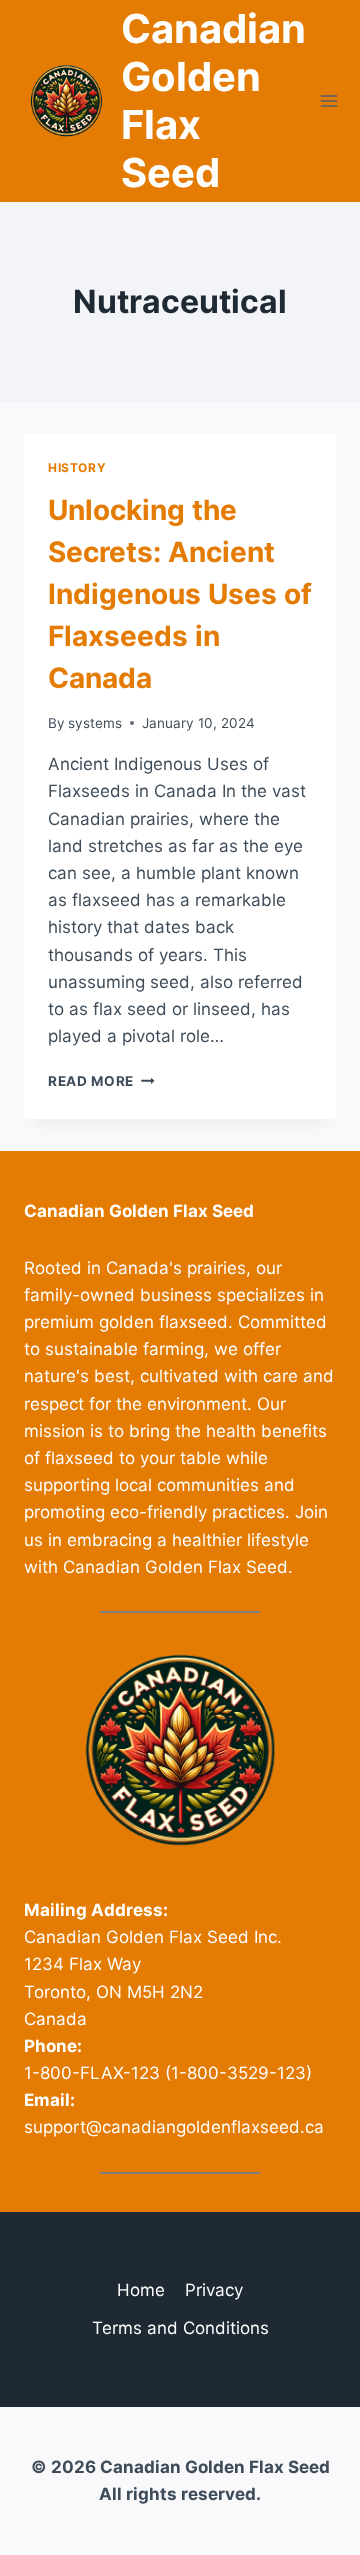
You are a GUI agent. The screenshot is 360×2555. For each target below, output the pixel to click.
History (77, 467)
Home (141, 2290)
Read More (101, 1081)
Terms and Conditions (180, 2328)
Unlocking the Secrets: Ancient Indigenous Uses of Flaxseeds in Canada (180, 594)
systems (95, 723)
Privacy (214, 2290)
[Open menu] (329, 100)
